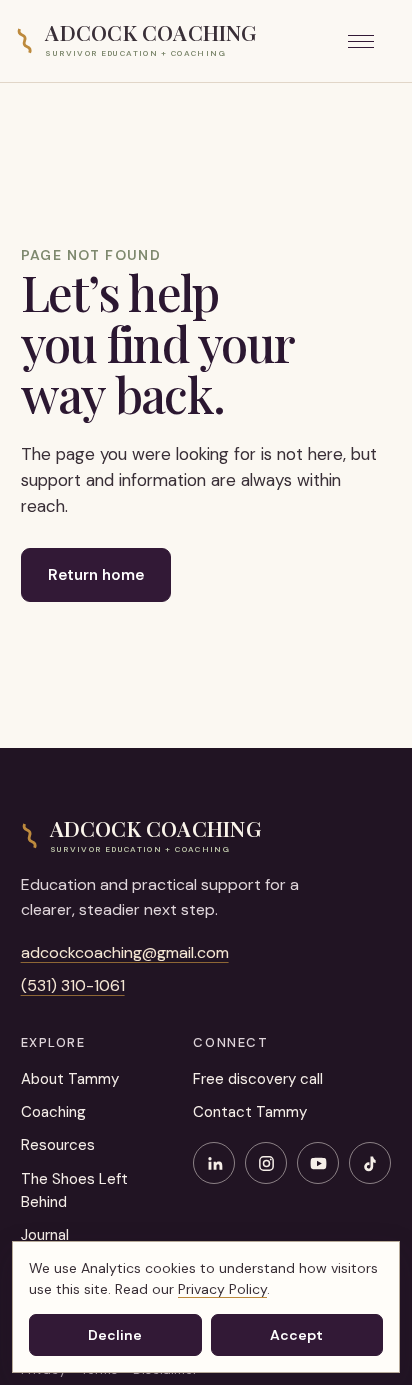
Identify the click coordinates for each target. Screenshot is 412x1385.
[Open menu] (372, 41)
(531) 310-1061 (73, 985)
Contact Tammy (250, 1112)
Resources (58, 1145)
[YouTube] (318, 1163)
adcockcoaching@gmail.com (125, 952)
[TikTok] (370, 1163)
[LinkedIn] (214, 1163)
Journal (45, 1235)
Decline (115, 1335)
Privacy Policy (222, 1289)
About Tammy (70, 1079)
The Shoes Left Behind (74, 1190)
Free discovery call (258, 1079)
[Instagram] (266, 1163)
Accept (296, 1335)
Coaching (53, 1112)
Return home (96, 575)
